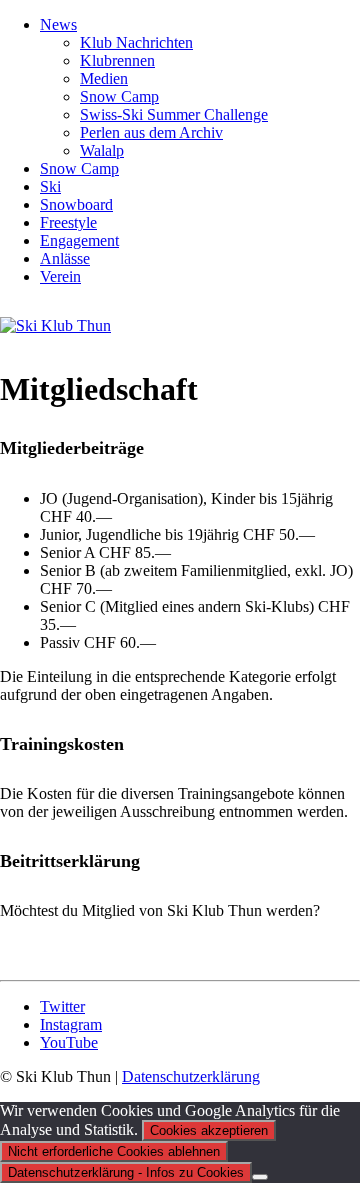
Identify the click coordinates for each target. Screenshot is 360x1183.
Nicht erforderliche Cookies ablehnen (114, 1151)
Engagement (79, 240)
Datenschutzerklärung (191, 1076)
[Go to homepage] (55, 325)
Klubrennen (117, 60)
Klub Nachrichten (136, 42)
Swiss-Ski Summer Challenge (174, 114)
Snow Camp (119, 96)
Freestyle (68, 222)
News (58, 24)
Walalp (102, 150)
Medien (104, 78)
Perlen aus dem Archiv (151, 132)
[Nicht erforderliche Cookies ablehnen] (260, 1177)
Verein (60, 276)
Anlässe (65, 258)
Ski (50, 186)
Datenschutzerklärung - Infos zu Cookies (126, 1172)
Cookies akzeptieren (209, 1130)
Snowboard (76, 204)
